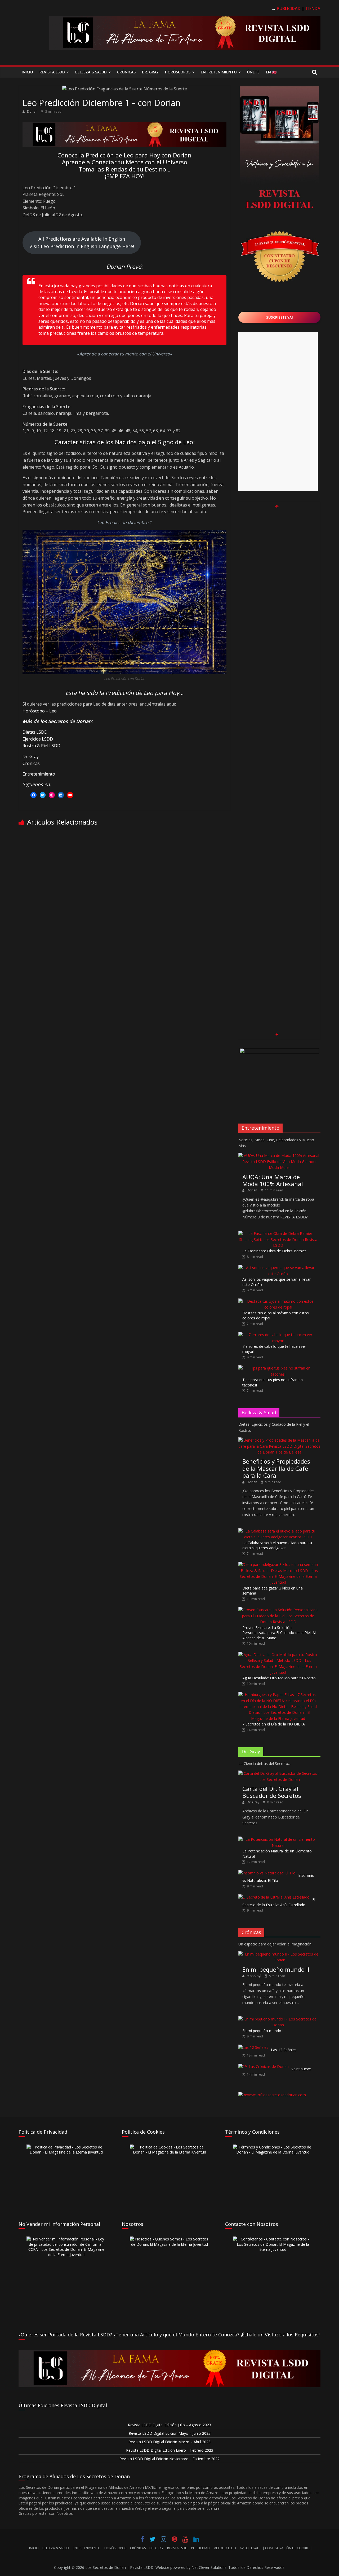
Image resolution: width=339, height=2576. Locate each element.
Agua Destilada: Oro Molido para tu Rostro (279, 1678)
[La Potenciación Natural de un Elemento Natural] (278, 1839)
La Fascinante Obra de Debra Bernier (274, 1251)
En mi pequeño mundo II (276, 1969)
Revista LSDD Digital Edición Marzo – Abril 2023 (169, 2442)
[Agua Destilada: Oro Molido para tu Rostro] (278, 1655)
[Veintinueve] (264, 2066)
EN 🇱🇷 (271, 72)
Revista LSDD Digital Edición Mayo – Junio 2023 (170, 2433)
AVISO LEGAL (249, 2548)
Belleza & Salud (91, 72)
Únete (253, 72)
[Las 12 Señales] (253, 2047)
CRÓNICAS (138, 2548)
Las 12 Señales (284, 2050)
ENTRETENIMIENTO (87, 2548)
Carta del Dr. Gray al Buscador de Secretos (272, 1792)
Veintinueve (301, 2069)
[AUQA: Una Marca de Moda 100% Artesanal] (279, 1155)
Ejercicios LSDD (38, 739)
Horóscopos (178, 72)
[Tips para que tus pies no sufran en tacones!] (278, 1368)
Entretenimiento (219, 72)
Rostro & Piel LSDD (41, 746)
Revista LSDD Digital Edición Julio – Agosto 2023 (169, 2425)
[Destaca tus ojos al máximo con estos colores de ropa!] (278, 1301)
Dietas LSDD (35, 732)
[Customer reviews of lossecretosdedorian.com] (272, 2095)
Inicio (27, 72)
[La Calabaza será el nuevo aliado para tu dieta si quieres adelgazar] (278, 1531)
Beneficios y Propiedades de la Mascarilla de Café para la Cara (276, 1468)
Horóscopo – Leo (40, 711)
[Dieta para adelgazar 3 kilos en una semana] (278, 1564)
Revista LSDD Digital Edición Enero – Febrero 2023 (170, 2450)
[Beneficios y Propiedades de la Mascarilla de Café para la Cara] (279, 1440)
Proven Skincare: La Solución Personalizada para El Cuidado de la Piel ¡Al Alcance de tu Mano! (279, 1633)
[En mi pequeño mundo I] (278, 2019)
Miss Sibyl (254, 1976)
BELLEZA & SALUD (56, 2548)
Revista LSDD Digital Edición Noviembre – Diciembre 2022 (169, 2459)
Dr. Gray (150, 72)
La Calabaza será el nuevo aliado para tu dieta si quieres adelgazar (277, 1545)
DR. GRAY (156, 2548)
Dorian (33, 111)
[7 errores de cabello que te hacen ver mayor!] (278, 1335)
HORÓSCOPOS (115, 2548)
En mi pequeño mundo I (263, 2031)
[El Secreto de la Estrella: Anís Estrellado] (274, 1897)
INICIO (34, 2548)
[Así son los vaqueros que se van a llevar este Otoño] (278, 1268)
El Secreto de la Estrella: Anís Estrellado (279, 1902)
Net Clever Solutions (209, 2567)
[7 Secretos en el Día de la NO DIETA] (278, 1695)
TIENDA (313, 8)
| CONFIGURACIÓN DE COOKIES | (288, 2548)
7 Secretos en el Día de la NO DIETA (274, 1724)
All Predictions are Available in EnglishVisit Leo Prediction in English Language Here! (82, 243)
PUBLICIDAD (200, 2548)
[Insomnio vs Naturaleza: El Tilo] (267, 1873)
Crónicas (126, 72)
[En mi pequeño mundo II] (279, 1954)
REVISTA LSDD (177, 2548)
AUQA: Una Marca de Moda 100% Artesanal (273, 1180)
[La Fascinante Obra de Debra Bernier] (278, 1233)
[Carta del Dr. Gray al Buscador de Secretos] (279, 1773)
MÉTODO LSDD (225, 2548)
